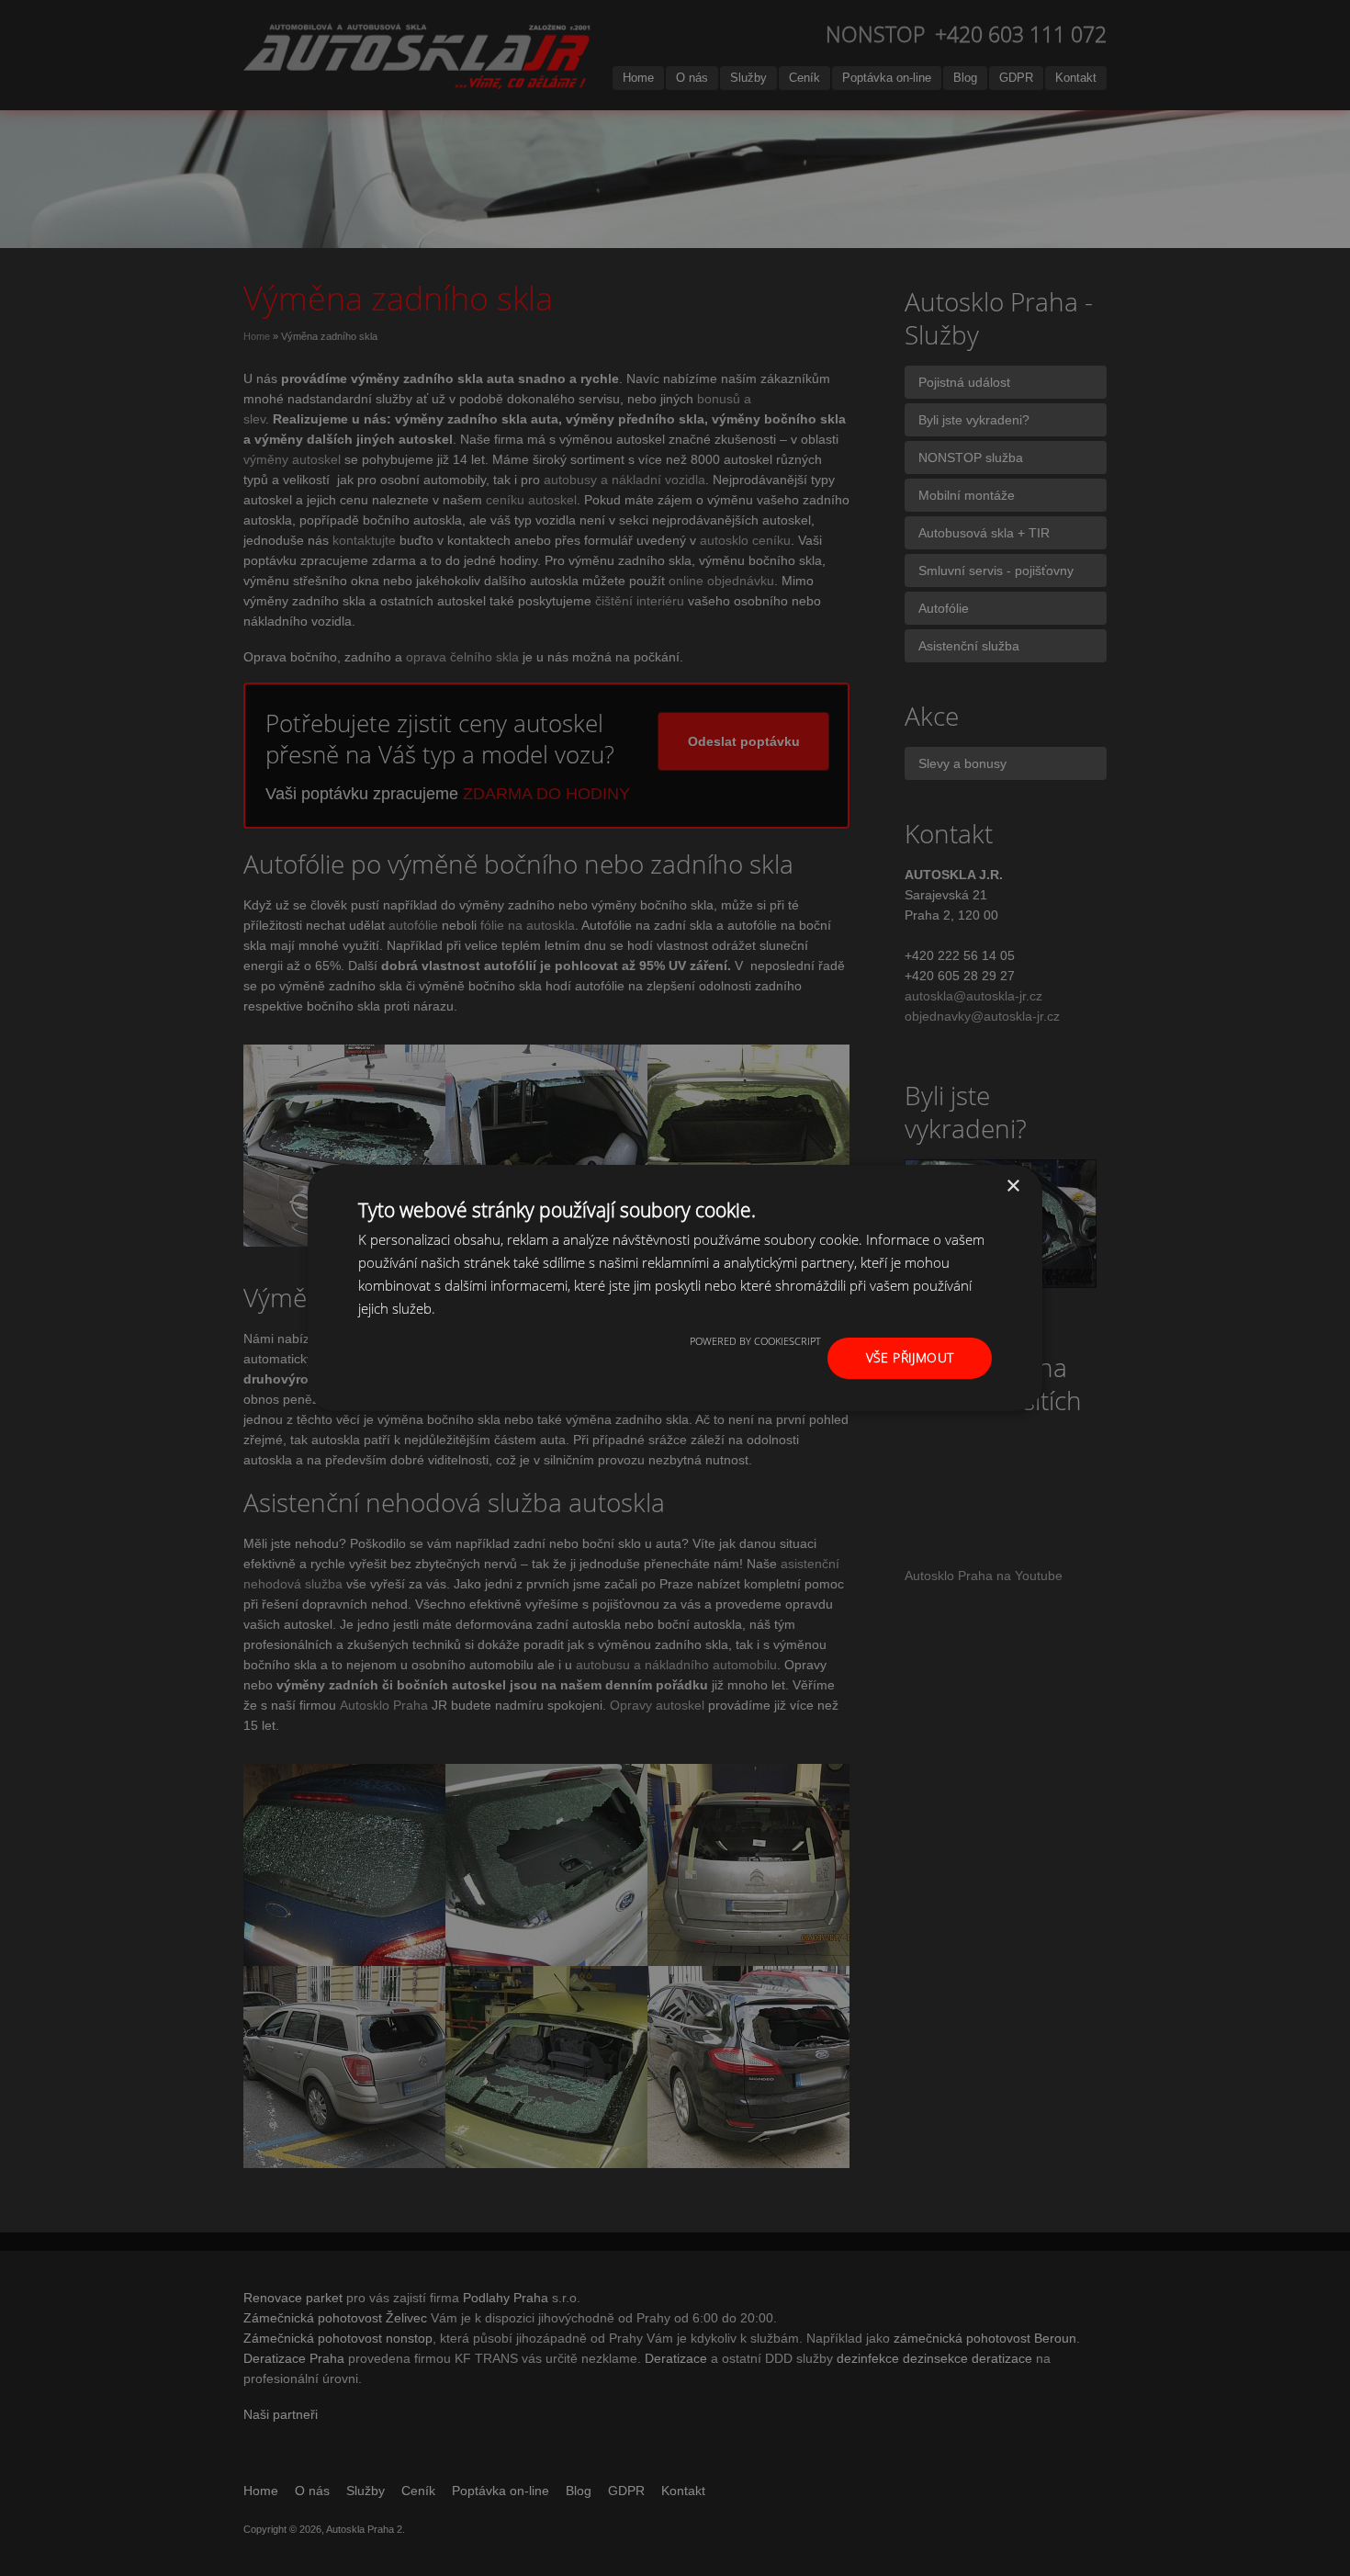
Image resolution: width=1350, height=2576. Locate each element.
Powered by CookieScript (755, 1341)
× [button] (1012, 1186)
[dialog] (675, 1288)
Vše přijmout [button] (910, 1357)
